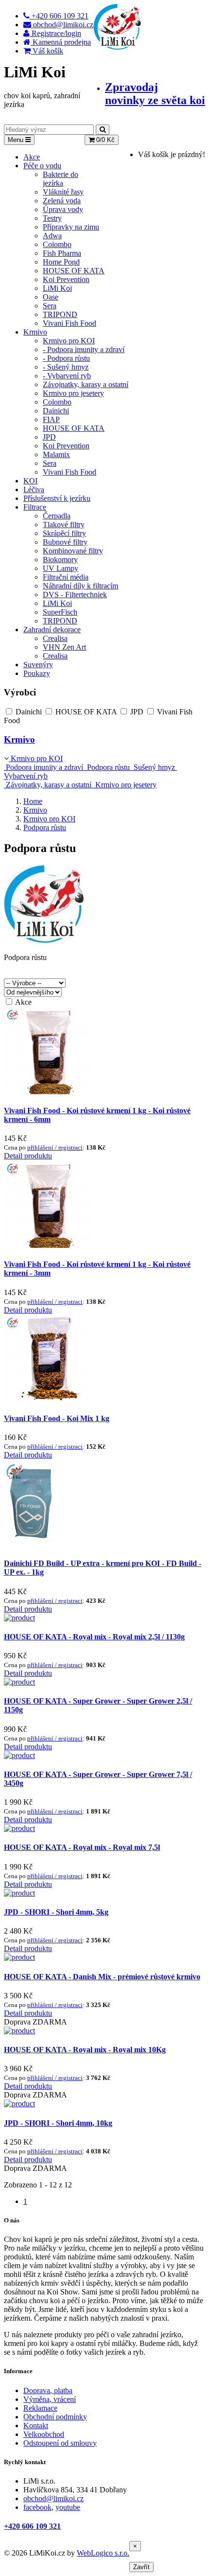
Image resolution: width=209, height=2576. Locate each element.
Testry (52, 218)
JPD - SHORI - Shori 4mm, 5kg (56, 1912)
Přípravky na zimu (71, 227)
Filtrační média (66, 577)
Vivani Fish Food (70, 323)
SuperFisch (60, 612)
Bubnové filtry (65, 542)
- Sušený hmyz (66, 367)
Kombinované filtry (73, 551)
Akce (32, 157)
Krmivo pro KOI (69, 341)
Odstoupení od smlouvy (60, 2443)
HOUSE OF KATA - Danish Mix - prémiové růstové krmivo (102, 1977)
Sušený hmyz (154, 767)
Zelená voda (62, 201)
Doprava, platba (48, 2390)
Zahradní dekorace (52, 630)
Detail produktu (28, 1156)
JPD (49, 437)
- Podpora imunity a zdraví (84, 349)
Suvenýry (38, 665)
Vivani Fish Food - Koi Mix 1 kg (57, 1418)
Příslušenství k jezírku (57, 498)
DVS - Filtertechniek (75, 595)
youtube (68, 2507)
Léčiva (34, 489)
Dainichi (56, 411)
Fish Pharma (62, 253)
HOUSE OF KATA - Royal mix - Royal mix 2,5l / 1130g (94, 1637)
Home (33, 801)
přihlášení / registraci (55, 1147)
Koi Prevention (66, 279)
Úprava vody (63, 209)
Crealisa (55, 638)
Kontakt (36, 2425)
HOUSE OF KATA (74, 271)
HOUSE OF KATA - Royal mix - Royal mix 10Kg (85, 2050)
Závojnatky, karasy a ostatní (86, 384)
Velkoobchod (44, 2434)
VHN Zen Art (64, 647)
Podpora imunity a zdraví (44, 767)
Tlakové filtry (64, 524)
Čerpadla (57, 516)
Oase (51, 297)
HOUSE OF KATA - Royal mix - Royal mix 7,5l (82, 1847)
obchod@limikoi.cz (53, 2498)
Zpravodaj (155, 94)
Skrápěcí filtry (64, 533)
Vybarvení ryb (26, 776)
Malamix (56, 454)
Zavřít (141, 2567)
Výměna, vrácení (50, 2399)
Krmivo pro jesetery (73, 393)
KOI (30, 481)
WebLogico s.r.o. (103, 2553)
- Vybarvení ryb (67, 376)
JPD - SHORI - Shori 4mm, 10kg (58, 2123)
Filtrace (35, 507)
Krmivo (35, 332)
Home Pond (61, 262)
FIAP (51, 419)
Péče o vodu (42, 166)
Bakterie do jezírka (61, 179)
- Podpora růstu (66, 358)
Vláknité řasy (63, 192)
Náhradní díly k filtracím (80, 586)
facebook (37, 2507)
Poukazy (37, 673)
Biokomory (60, 560)
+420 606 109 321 (32, 2526)
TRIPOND (60, 314)
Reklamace (40, 2408)
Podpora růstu (108, 767)
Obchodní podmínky (55, 2417)
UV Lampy (61, 568)
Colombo (57, 244)
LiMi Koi (57, 288)
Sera (50, 306)
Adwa (52, 236)
